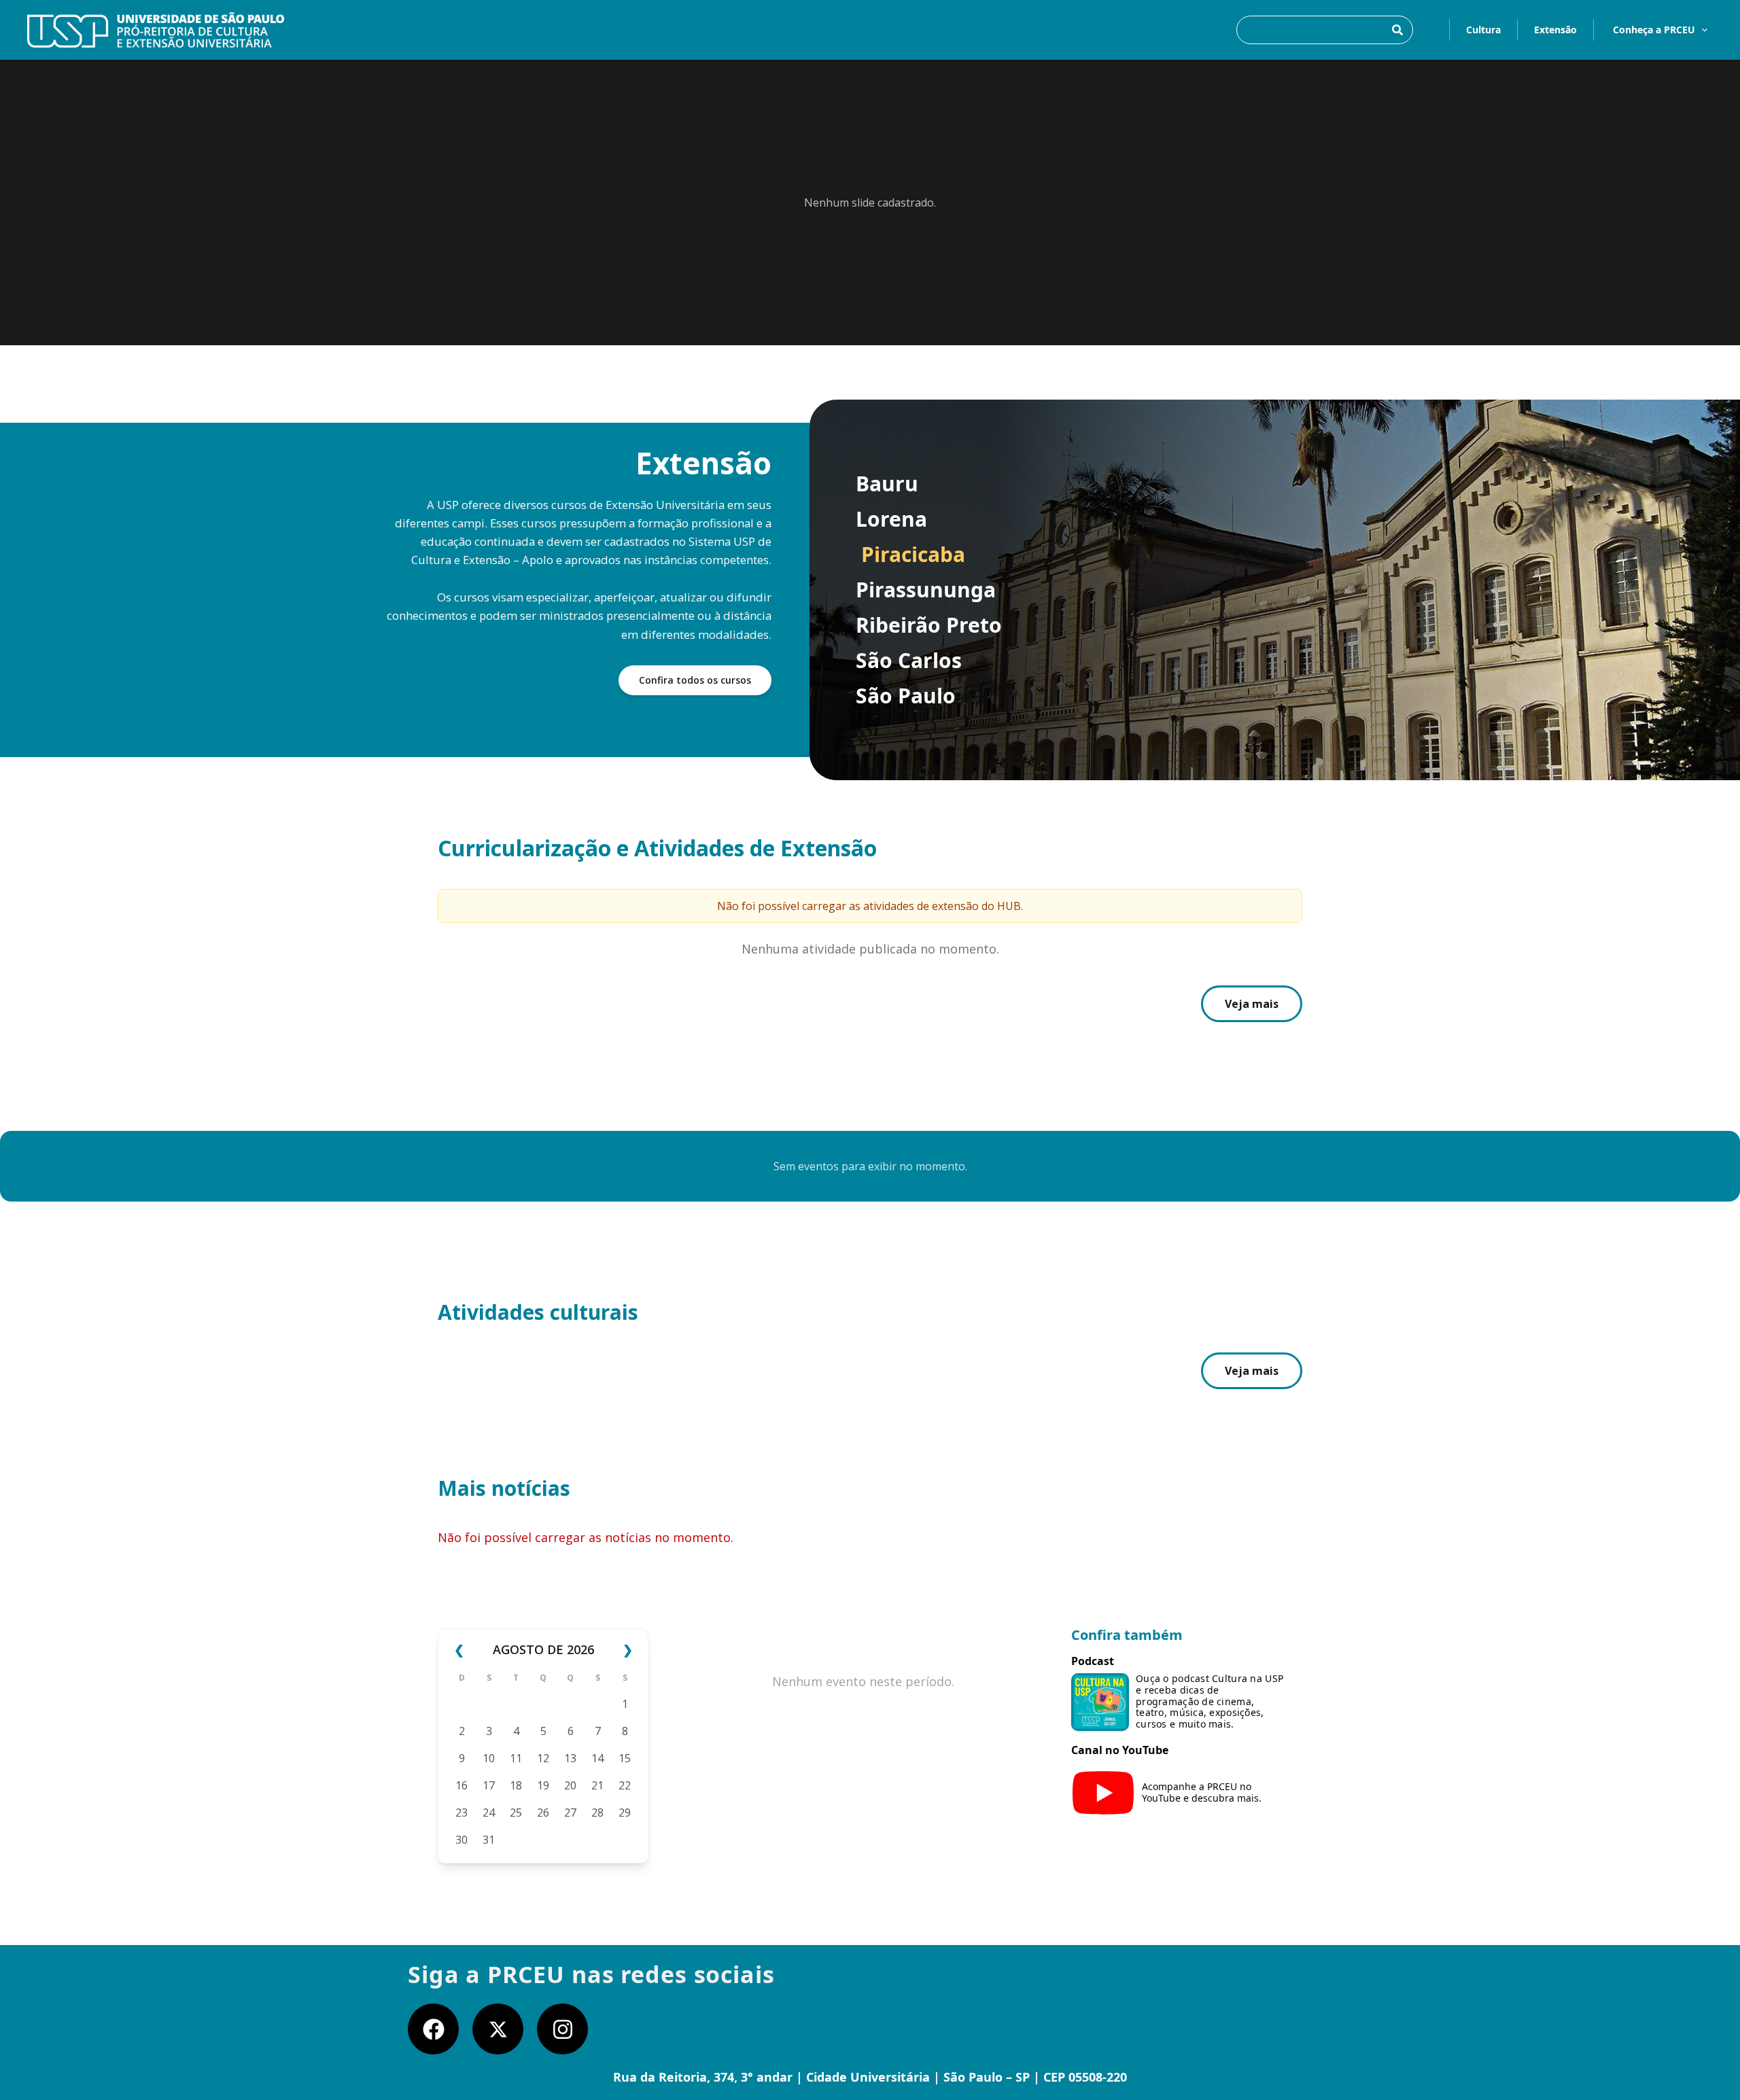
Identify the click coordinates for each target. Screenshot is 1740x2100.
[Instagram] (562, 2029)
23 (462, 1813)
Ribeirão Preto (929, 625)
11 (516, 1758)
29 (625, 1813)
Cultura (1483, 30)
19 (543, 1785)
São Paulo (906, 696)
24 (489, 1813)
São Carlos (909, 661)
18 (516, 1785)
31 (489, 1840)
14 (597, 1758)
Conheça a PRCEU (1654, 30)
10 (489, 1758)
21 (597, 1785)
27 (570, 1813)
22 (625, 1785)
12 (543, 1758)
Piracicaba (913, 555)
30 (462, 1840)
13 (570, 1758)
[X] (498, 2029)
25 (516, 1813)
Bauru (887, 484)
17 (489, 1785)
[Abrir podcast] (1100, 1702)
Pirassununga (926, 590)
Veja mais (1252, 1004)
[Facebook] (433, 2029)
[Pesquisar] (1397, 30)
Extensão (1555, 30)
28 (597, 1813)
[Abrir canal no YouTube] (1103, 1793)
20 (570, 1785)
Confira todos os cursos (695, 680)
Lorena (891, 519)
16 (462, 1785)
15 (625, 1758)
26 (543, 1813)
